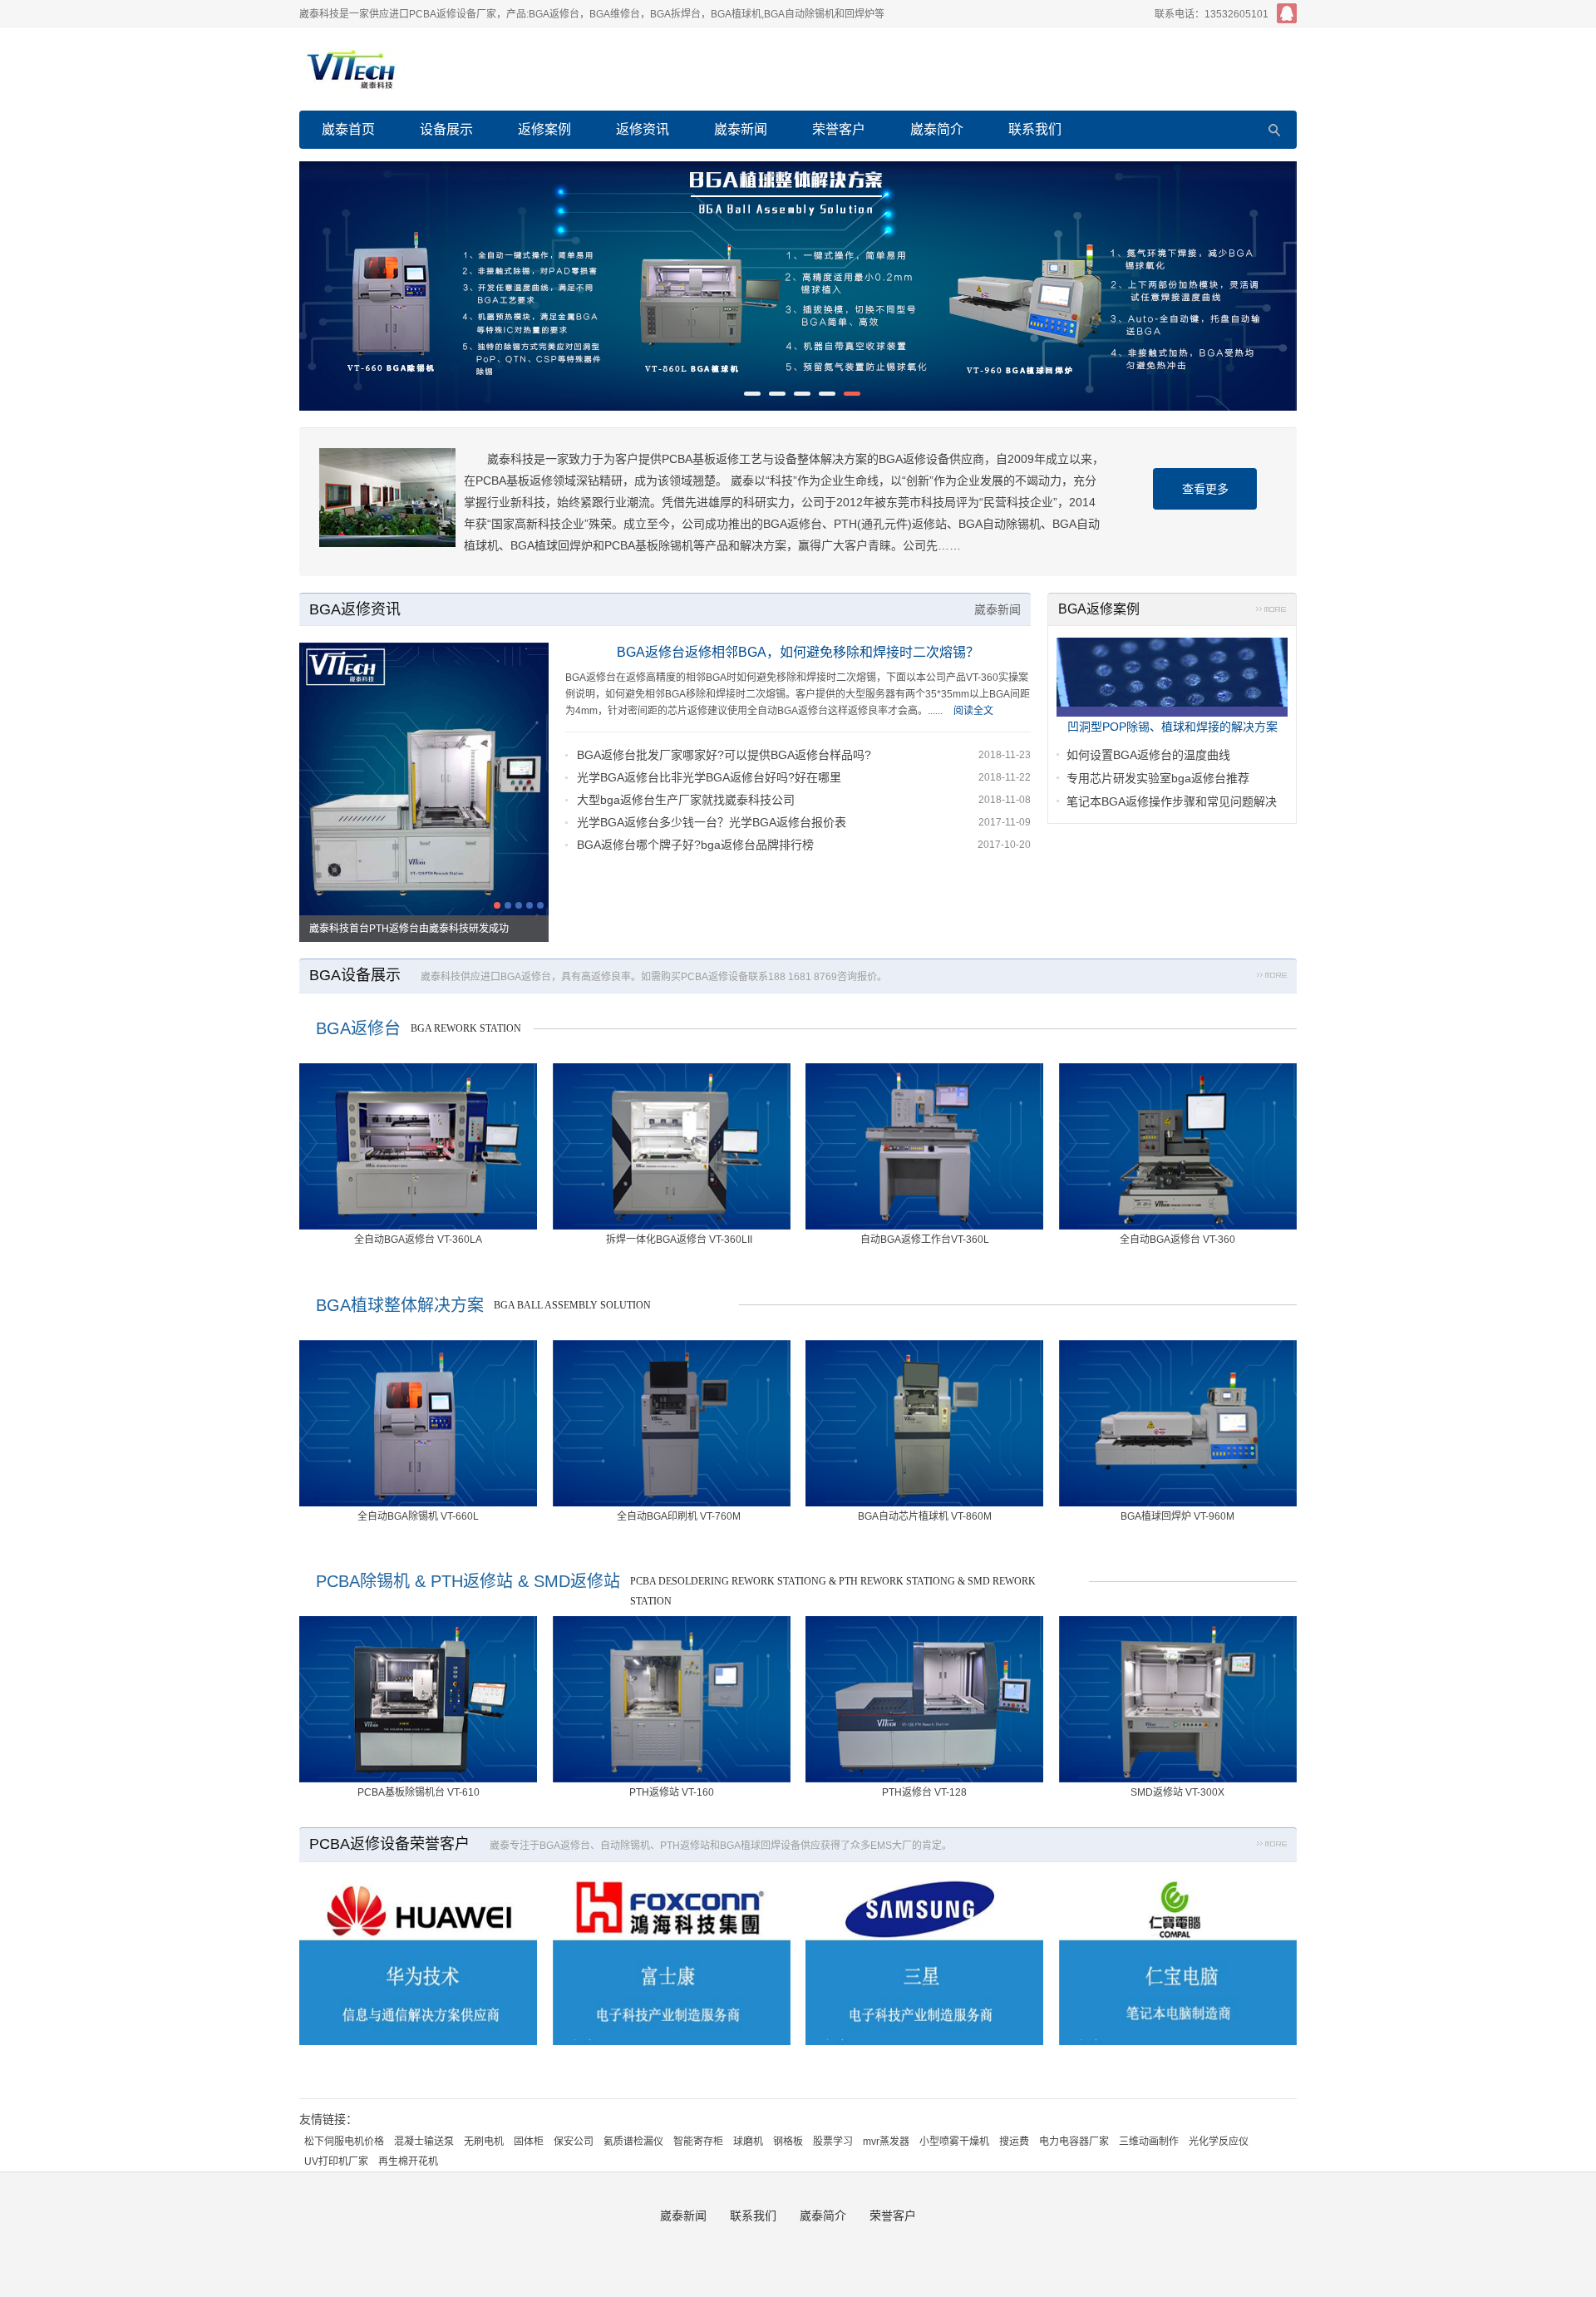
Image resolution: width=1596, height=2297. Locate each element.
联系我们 (1035, 129)
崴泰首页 (348, 129)
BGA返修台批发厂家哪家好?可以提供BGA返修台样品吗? (724, 755)
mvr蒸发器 (886, 2142)
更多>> (1271, 612)
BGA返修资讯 (355, 609)
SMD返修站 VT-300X (1177, 1792)
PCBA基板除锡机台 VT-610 (419, 1792)
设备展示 (446, 129)
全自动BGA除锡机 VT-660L (418, 1516)
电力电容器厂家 (1074, 2142)
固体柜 (529, 2142)
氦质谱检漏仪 (633, 2142)
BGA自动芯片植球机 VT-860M (925, 1516)
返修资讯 (643, 129)
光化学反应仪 (1219, 2142)
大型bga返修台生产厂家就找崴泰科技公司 (686, 800)
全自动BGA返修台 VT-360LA (418, 1240)
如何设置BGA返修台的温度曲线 (1148, 755)
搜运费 (1014, 2142)
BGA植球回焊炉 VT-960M (1177, 1516)
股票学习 (833, 2142)
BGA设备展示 (355, 975)
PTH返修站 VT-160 (672, 1792)
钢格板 (788, 2142)
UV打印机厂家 (336, 2161)
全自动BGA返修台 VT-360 (1177, 1240)
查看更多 (1205, 489)
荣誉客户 (839, 129)
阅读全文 (973, 711)
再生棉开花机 (408, 2161)
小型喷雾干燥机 (954, 2142)
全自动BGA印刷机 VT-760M (679, 1516)
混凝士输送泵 (424, 2142)
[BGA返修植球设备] (798, 286)
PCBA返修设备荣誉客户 (389, 1844)
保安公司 (574, 2142)
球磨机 (748, 2142)
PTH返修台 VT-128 (924, 1792)
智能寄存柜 (698, 2142)
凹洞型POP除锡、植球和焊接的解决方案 (1172, 727)
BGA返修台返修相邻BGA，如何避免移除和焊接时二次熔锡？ (798, 652)
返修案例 (544, 129)
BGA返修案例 (1099, 609)
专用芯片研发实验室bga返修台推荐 (1158, 778)
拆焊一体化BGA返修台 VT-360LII (679, 1240)
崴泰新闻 (741, 129)
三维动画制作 (1149, 2142)
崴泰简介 (937, 129)
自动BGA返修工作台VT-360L (925, 1240)
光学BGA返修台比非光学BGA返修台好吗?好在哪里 (709, 777)
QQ (1287, 13)
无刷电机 (484, 2142)
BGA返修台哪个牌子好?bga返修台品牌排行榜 (695, 845)
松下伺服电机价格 (344, 2142)
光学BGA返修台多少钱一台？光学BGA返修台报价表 (712, 822)
